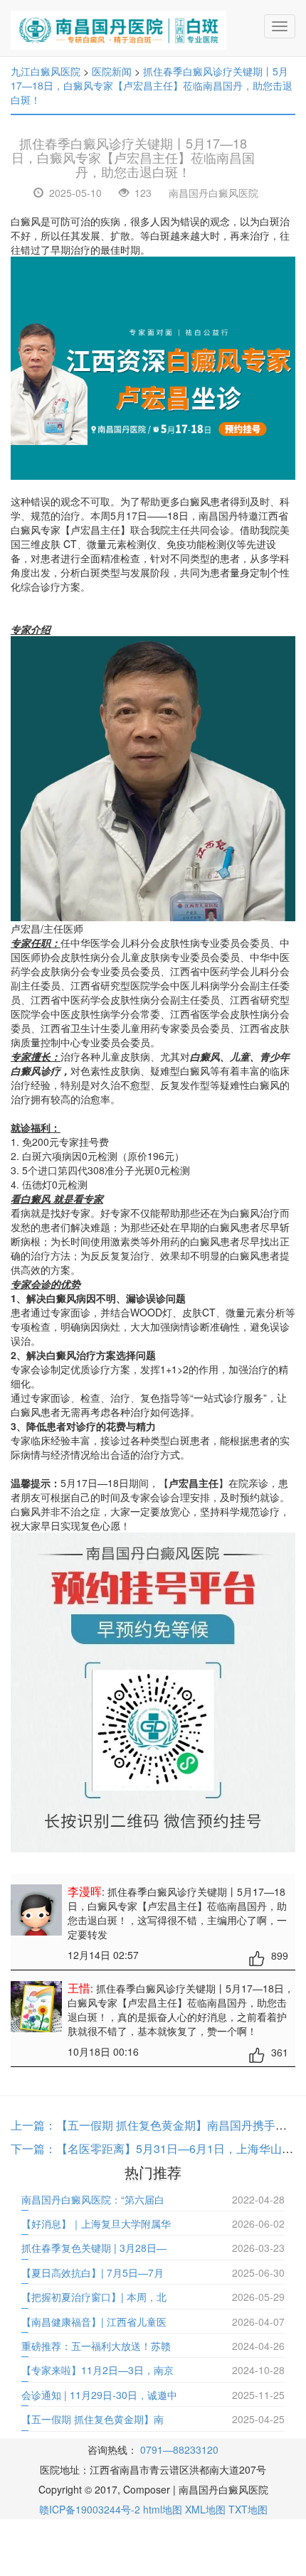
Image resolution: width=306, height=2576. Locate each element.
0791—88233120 (179, 2449)
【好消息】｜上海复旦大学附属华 (96, 2223)
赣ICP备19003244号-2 (90, 2509)
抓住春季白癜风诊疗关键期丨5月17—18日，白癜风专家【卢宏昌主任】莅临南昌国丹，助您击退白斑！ (152, 85)
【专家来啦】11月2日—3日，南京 (97, 2370)
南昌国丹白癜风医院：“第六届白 (93, 2199)
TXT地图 (248, 2509)
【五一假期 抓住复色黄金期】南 (93, 2419)
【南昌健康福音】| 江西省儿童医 (94, 2322)
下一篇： (33, 2148)
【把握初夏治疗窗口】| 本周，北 (94, 2297)
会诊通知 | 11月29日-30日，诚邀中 (99, 2395)
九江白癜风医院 (46, 71)
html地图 (163, 2509)
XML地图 (205, 2509)
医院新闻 (112, 71)
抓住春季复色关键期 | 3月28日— (94, 2248)
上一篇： (33, 2125)
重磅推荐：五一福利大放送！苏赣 (96, 2346)
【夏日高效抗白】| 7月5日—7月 (93, 2272)
